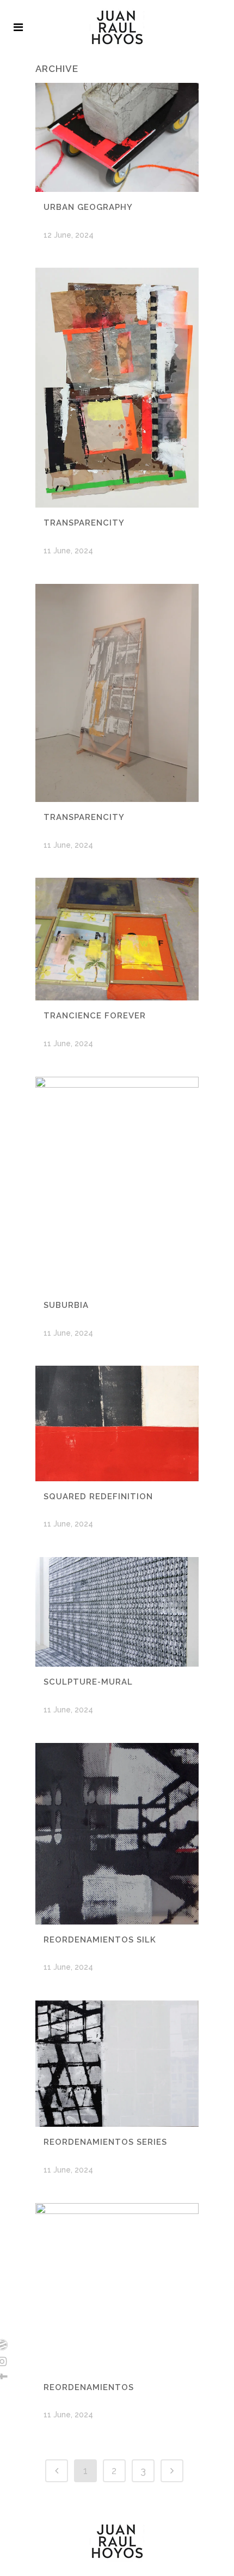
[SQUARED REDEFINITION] (117, 1423)
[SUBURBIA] (117, 1183)
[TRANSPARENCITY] (117, 388)
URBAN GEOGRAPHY (88, 207)
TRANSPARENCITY (84, 523)
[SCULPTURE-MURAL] (117, 1612)
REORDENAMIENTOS (89, 2387)
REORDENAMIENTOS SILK (100, 1940)
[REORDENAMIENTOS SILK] (117, 1834)
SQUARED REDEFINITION (98, 1497)
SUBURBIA (66, 1305)
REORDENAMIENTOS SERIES (105, 2142)
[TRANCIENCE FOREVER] (117, 939)
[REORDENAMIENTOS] (117, 2287)
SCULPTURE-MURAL (88, 1682)
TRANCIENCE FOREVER (95, 1016)
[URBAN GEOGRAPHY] (117, 137)
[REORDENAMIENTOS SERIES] (117, 2064)
